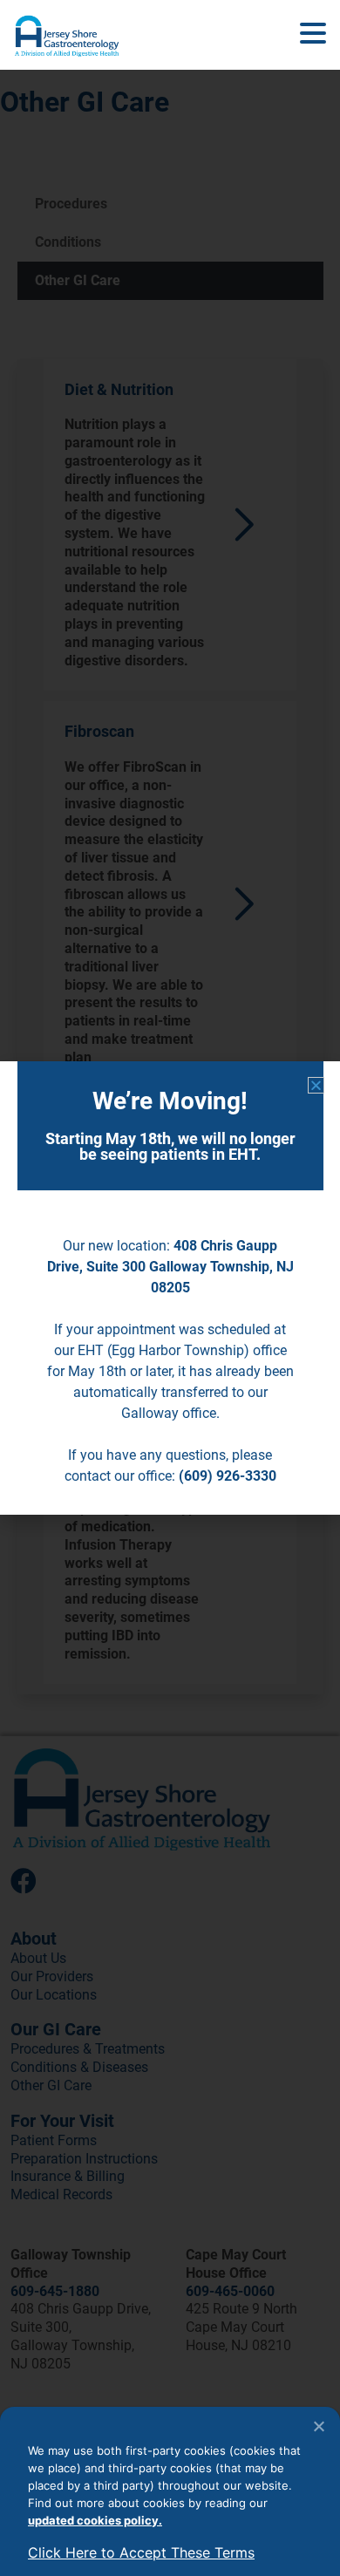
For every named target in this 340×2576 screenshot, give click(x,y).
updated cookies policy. (95, 2520)
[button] (313, 34)
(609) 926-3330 (228, 1476)
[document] (170, 1288)
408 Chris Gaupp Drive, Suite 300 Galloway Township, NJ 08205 (170, 1267)
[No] (318, 2426)
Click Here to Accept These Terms (141, 2552)
